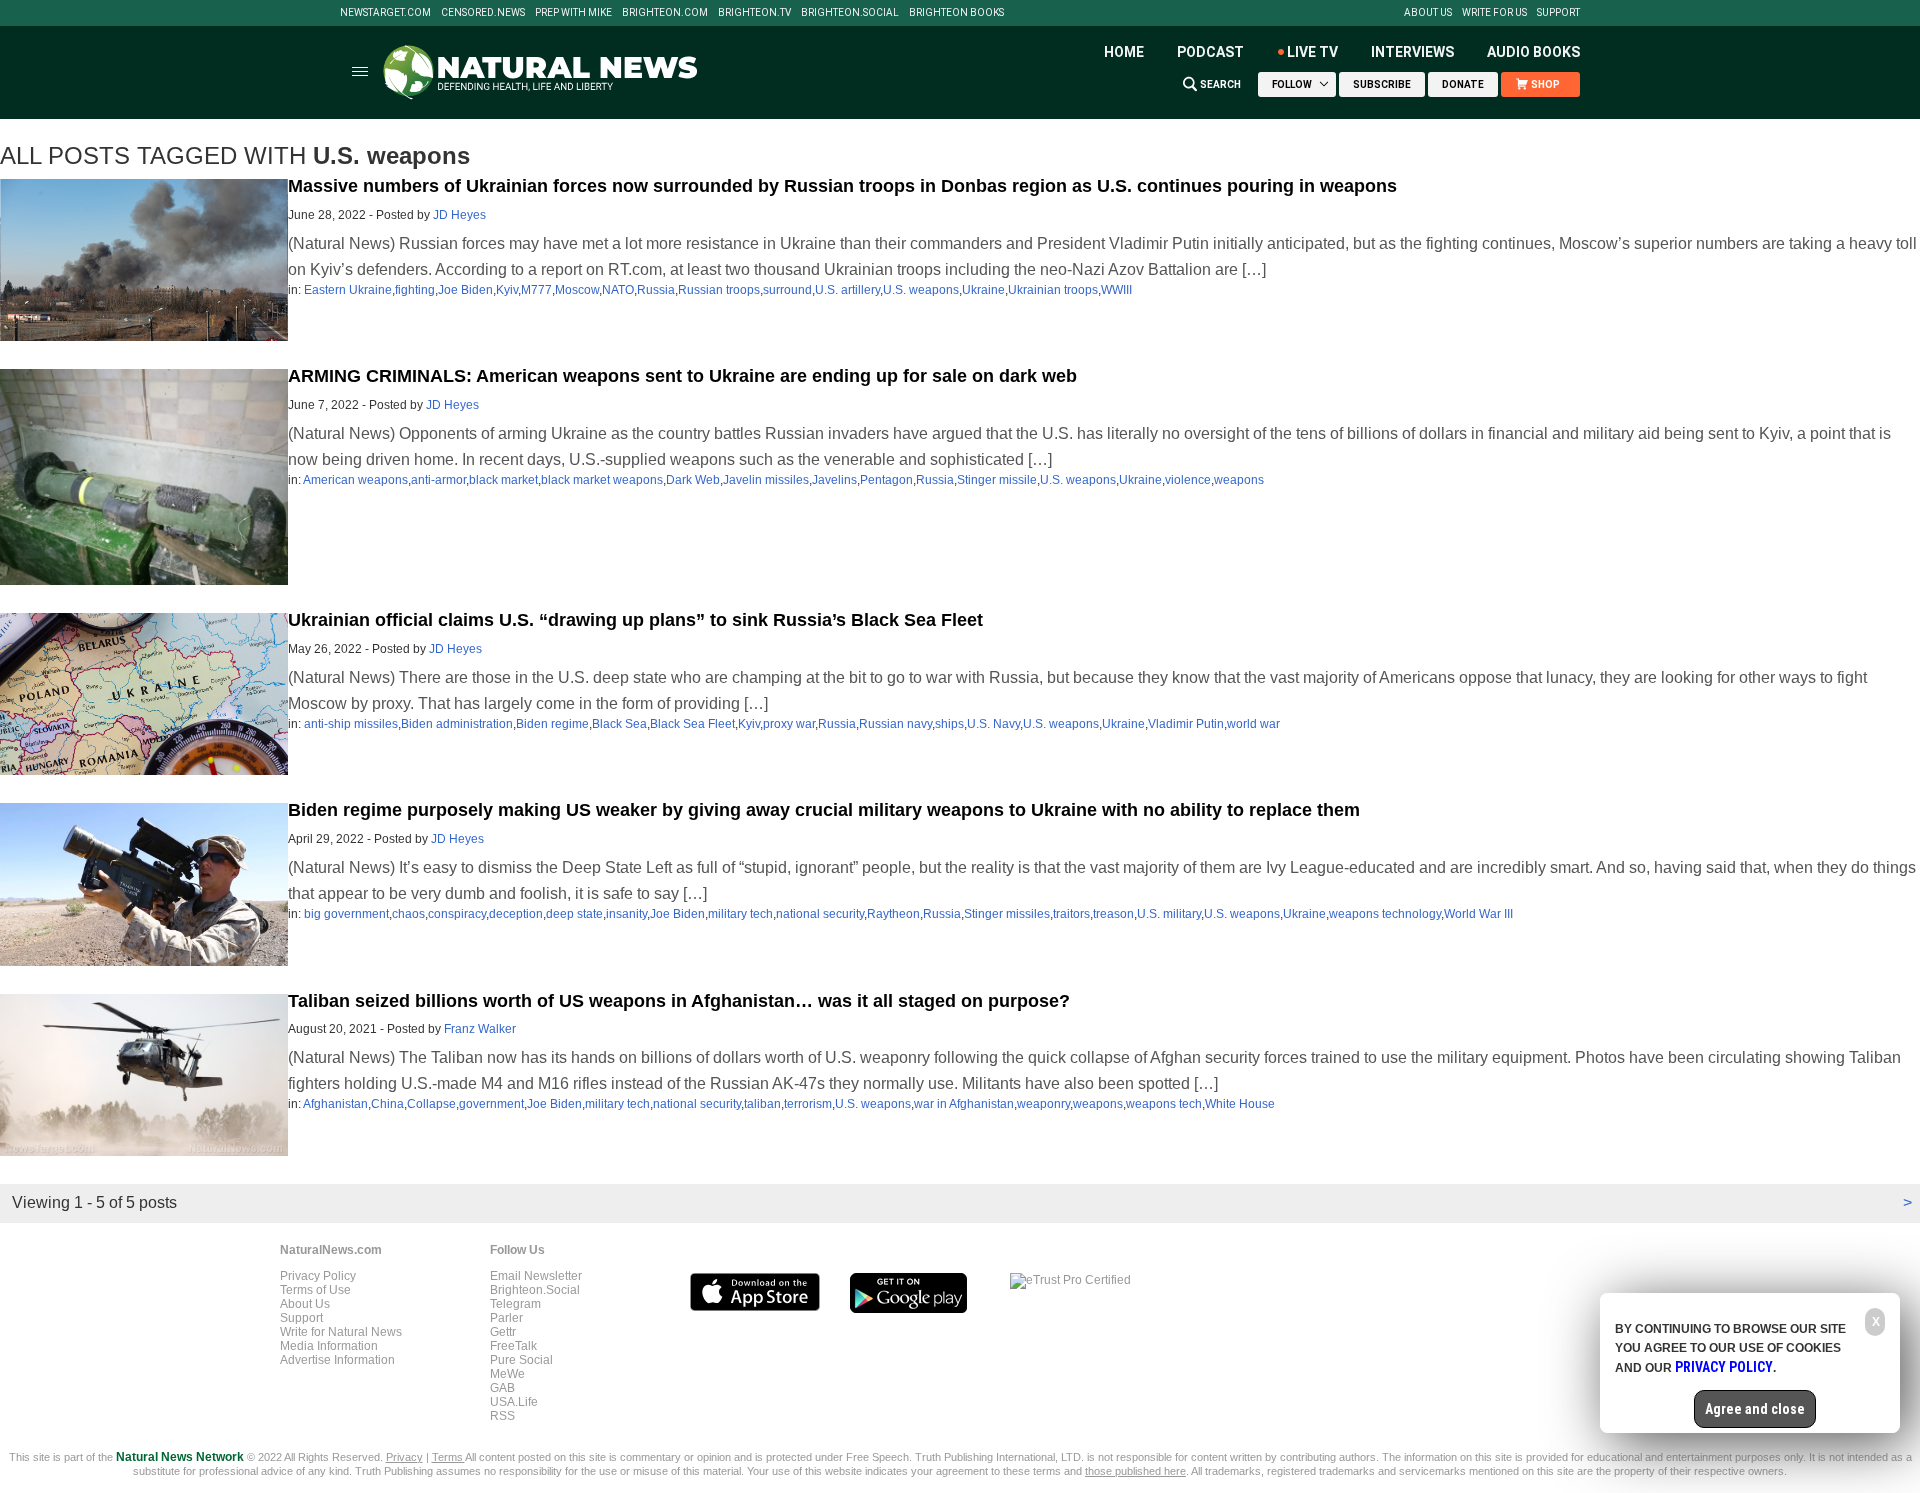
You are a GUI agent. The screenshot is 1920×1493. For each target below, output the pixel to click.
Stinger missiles (1007, 914)
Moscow (577, 290)
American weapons (355, 480)
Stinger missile (997, 480)
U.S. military (1169, 914)
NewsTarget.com (385, 13)
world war (1253, 724)
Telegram (515, 1304)
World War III (1478, 914)
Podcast (1210, 52)
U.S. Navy (993, 724)
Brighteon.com (665, 13)
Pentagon (886, 480)
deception (516, 914)
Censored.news (483, 13)
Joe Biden (465, 290)
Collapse (431, 1104)
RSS (502, 1416)
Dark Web (693, 480)
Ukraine (983, 290)
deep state (574, 914)
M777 (536, 290)
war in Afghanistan (964, 1104)
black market (503, 480)
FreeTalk (513, 1346)
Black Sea (619, 724)
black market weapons (602, 480)
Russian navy (895, 724)
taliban (762, 1104)
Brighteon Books (956, 13)
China (387, 1104)
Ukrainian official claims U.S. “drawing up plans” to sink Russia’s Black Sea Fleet (635, 620)
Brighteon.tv (754, 13)
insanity (626, 914)
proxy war (789, 724)
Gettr (503, 1332)
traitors (1071, 914)
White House (1240, 1104)
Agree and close (1755, 1409)
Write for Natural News (341, 1332)
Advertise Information (337, 1360)
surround (787, 290)
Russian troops (719, 290)
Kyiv (507, 290)
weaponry (1043, 1104)
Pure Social (521, 1360)
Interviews (1412, 52)
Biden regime (552, 724)
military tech (740, 914)
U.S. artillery (847, 290)
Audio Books (1533, 52)
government (491, 1104)
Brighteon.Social (850, 13)
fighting (415, 290)
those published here (1135, 1471)
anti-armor (438, 480)
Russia (656, 290)
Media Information (329, 1346)
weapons (1239, 480)
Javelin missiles (766, 480)
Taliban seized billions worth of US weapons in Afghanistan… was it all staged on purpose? (679, 1001)
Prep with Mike (573, 13)
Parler (506, 1318)
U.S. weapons (921, 290)
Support (1558, 13)
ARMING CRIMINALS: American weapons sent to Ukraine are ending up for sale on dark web (682, 376)
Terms (448, 1457)
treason (1113, 914)
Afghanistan (335, 1104)
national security (820, 914)
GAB (502, 1388)
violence (1188, 480)
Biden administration (457, 724)
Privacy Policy (318, 1276)
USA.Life (514, 1402)
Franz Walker (480, 1029)
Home (1124, 52)
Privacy (404, 1457)
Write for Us (1494, 13)
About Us (1428, 13)
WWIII (1116, 290)
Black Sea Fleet (692, 724)
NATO (618, 290)
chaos (408, 914)
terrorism (808, 1104)
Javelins (834, 480)
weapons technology (1385, 914)
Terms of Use (315, 1290)
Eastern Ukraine (348, 290)
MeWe (507, 1374)
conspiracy (457, 914)
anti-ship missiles (351, 724)
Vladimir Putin (1186, 724)
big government (346, 914)
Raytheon (893, 914)
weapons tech (1164, 1104)
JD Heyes (459, 215)
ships (949, 724)
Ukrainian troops (1053, 290)
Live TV (1312, 52)
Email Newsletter (536, 1276)
